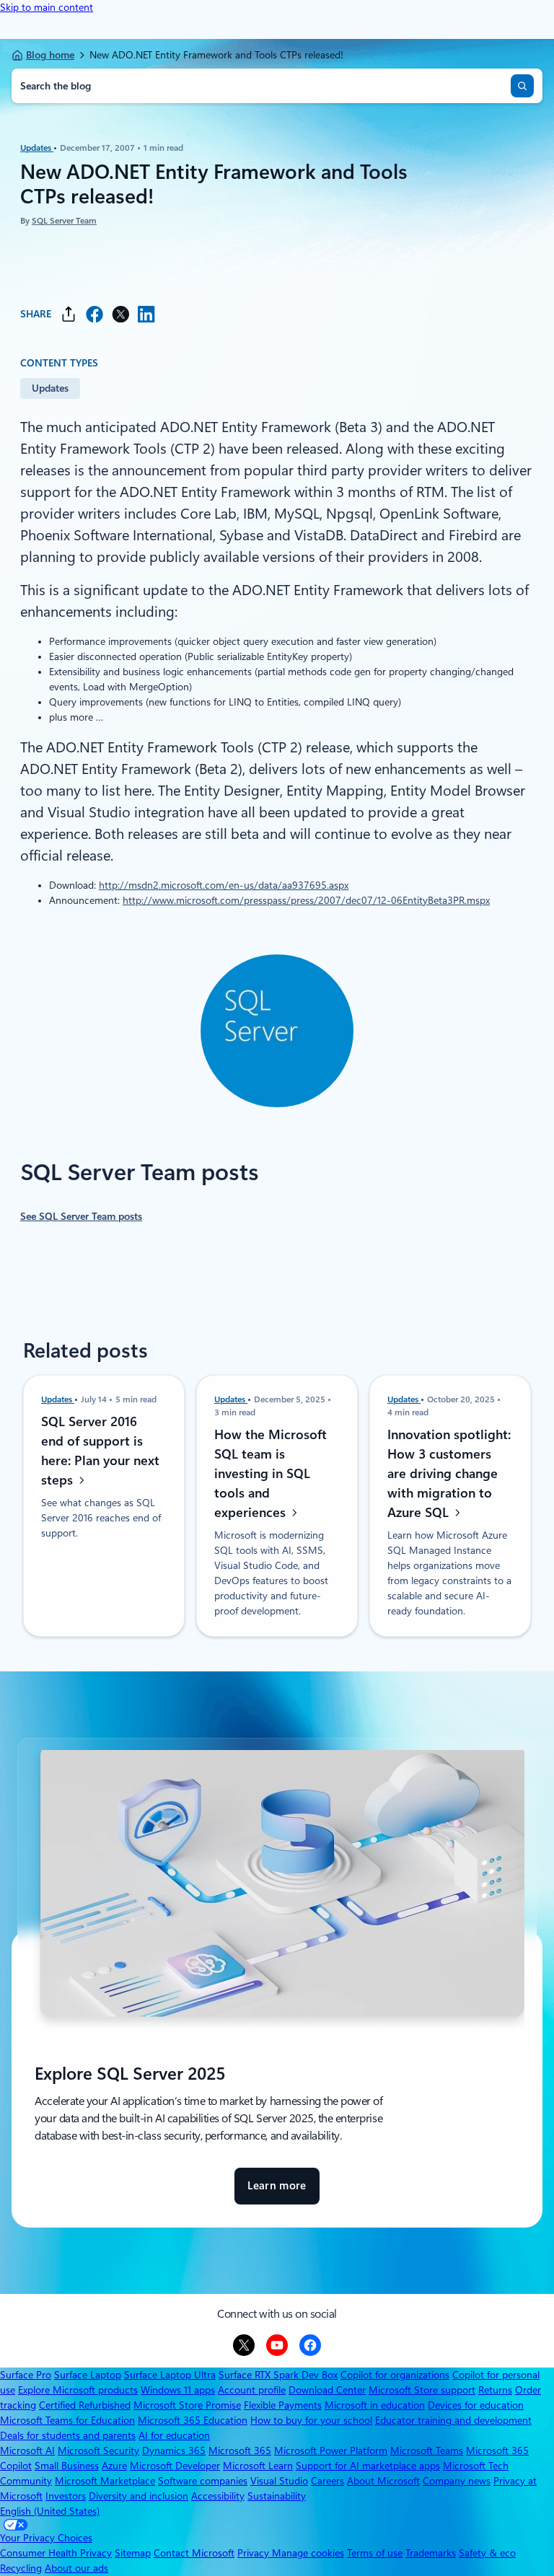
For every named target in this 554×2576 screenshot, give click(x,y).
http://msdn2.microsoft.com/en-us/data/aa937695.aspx (224, 885)
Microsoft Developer (175, 2466)
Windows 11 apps (178, 2390)
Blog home (50, 55)
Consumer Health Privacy (56, 2553)
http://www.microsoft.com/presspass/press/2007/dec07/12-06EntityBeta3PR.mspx (306, 900)
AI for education (174, 2435)
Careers (327, 2481)
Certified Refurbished (85, 2405)
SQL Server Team (64, 221)
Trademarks (431, 2553)
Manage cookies (308, 2553)
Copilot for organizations (395, 2375)
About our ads (76, 2568)
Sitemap (133, 2553)
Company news (457, 2481)
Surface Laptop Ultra (170, 2375)
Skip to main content (47, 7)
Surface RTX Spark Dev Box (278, 2375)
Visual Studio (279, 2481)
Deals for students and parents (68, 2435)
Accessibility (218, 2496)
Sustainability (277, 2496)
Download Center (327, 2390)
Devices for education (476, 2405)
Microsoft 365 (240, 2450)
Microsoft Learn (258, 2466)
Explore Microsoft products (78, 2390)
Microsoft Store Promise (187, 2405)
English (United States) (50, 2511)
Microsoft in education (375, 2405)
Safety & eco (487, 2553)
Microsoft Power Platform (331, 2450)
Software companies (203, 2481)
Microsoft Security (98, 2450)
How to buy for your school (311, 2420)
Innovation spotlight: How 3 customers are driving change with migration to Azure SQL (449, 1473)
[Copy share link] (69, 314)
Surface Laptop (88, 2375)
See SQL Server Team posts (81, 1216)
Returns (495, 2390)
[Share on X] (120, 314)
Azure (114, 2466)
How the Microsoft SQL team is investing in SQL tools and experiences (271, 1473)
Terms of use (375, 2553)
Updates (37, 148)
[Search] (522, 86)
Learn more (277, 2192)
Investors (66, 2496)
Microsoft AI (27, 2450)
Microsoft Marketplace (105, 2481)
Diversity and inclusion (138, 2496)
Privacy (255, 2553)
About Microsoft (383, 2481)
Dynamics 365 (174, 2450)
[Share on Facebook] (94, 314)
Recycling (21, 2568)
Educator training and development (453, 2420)
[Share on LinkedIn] (146, 314)
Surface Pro (26, 2375)
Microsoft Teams (427, 2450)
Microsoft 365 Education (193, 2420)
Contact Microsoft (194, 2553)
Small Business (67, 2466)
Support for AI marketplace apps (368, 2466)
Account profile (252, 2390)
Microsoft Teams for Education (67, 2420)
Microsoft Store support (422, 2390)
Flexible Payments (283, 2405)
